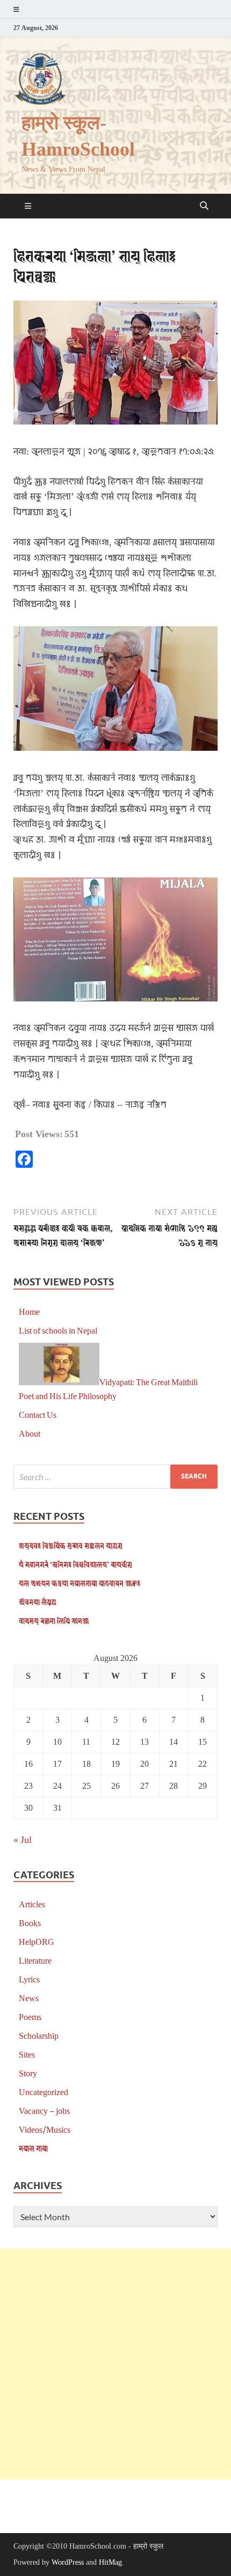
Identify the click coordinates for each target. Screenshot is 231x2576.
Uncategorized (44, 2092)
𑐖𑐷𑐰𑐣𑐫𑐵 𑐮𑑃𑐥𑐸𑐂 (38, 1602)
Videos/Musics (45, 2129)
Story (28, 2073)
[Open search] (204, 206)
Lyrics (29, 1979)
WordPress (68, 2562)
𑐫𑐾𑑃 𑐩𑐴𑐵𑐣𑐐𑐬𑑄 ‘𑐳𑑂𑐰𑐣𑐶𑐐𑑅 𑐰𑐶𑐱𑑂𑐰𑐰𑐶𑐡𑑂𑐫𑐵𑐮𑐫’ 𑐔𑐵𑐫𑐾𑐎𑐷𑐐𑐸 (75, 1564)
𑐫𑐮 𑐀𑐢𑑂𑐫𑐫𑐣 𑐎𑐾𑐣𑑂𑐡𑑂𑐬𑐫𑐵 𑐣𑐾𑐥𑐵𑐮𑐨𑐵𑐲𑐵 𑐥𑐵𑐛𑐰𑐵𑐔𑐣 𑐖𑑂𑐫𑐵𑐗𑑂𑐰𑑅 (80, 1583)
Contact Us (38, 1414)
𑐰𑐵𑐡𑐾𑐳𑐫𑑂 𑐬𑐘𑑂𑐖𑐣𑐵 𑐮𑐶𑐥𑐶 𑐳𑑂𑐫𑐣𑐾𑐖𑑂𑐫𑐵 (54, 1620)
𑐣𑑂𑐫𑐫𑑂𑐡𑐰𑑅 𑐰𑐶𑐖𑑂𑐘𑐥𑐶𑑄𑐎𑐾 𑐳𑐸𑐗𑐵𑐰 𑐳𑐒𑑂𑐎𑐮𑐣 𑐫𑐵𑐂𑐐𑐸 (71, 1545)
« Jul (23, 1839)
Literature (35, 1960)
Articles (32, 1904)
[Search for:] (115, 1477)
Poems (30, 2017)
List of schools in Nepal (58, 1330)
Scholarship (39, 2035)
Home (29, 1311)
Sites (27, 2054)
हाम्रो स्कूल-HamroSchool (78, 136)
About (30, 1433)
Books (30, 1923)
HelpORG (37, 1941)
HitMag (110, 2562)
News (29, 1998)
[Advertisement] (115, 2364)
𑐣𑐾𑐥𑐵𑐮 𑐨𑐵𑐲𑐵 (33, 2148)
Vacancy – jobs (44, 2110)
